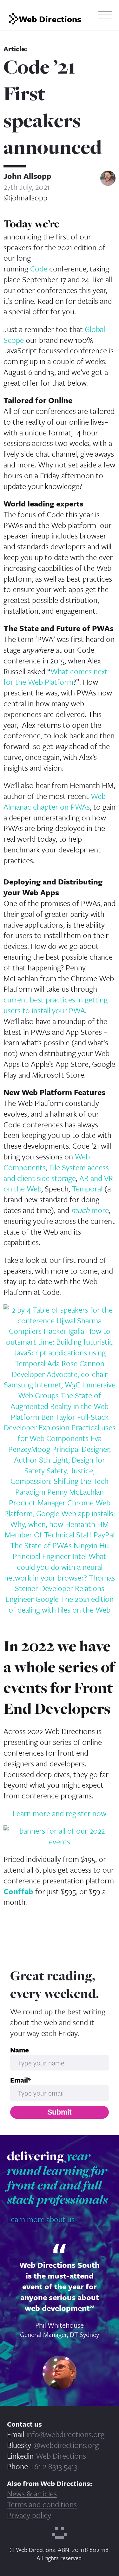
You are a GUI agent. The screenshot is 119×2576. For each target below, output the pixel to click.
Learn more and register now (60, 1813)
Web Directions (61, 2456)
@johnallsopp (25, 198)
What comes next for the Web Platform (56, 677)
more (90, 1210)
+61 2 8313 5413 (54, 2466)
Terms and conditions (42, 2504)
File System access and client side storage (56, 1173)
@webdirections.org (66, 2445)
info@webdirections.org (65, 2434)
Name (20, 2050)
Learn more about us (41, 2219)
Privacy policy (29, 2515)
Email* (20, 2080)
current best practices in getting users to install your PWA (56, 1005)
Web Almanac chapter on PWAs (55, 801)
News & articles (32, 2493)
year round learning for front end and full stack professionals (57, 2178)
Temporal (87, 1188)
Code (39, 268)
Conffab (18, 1891)
